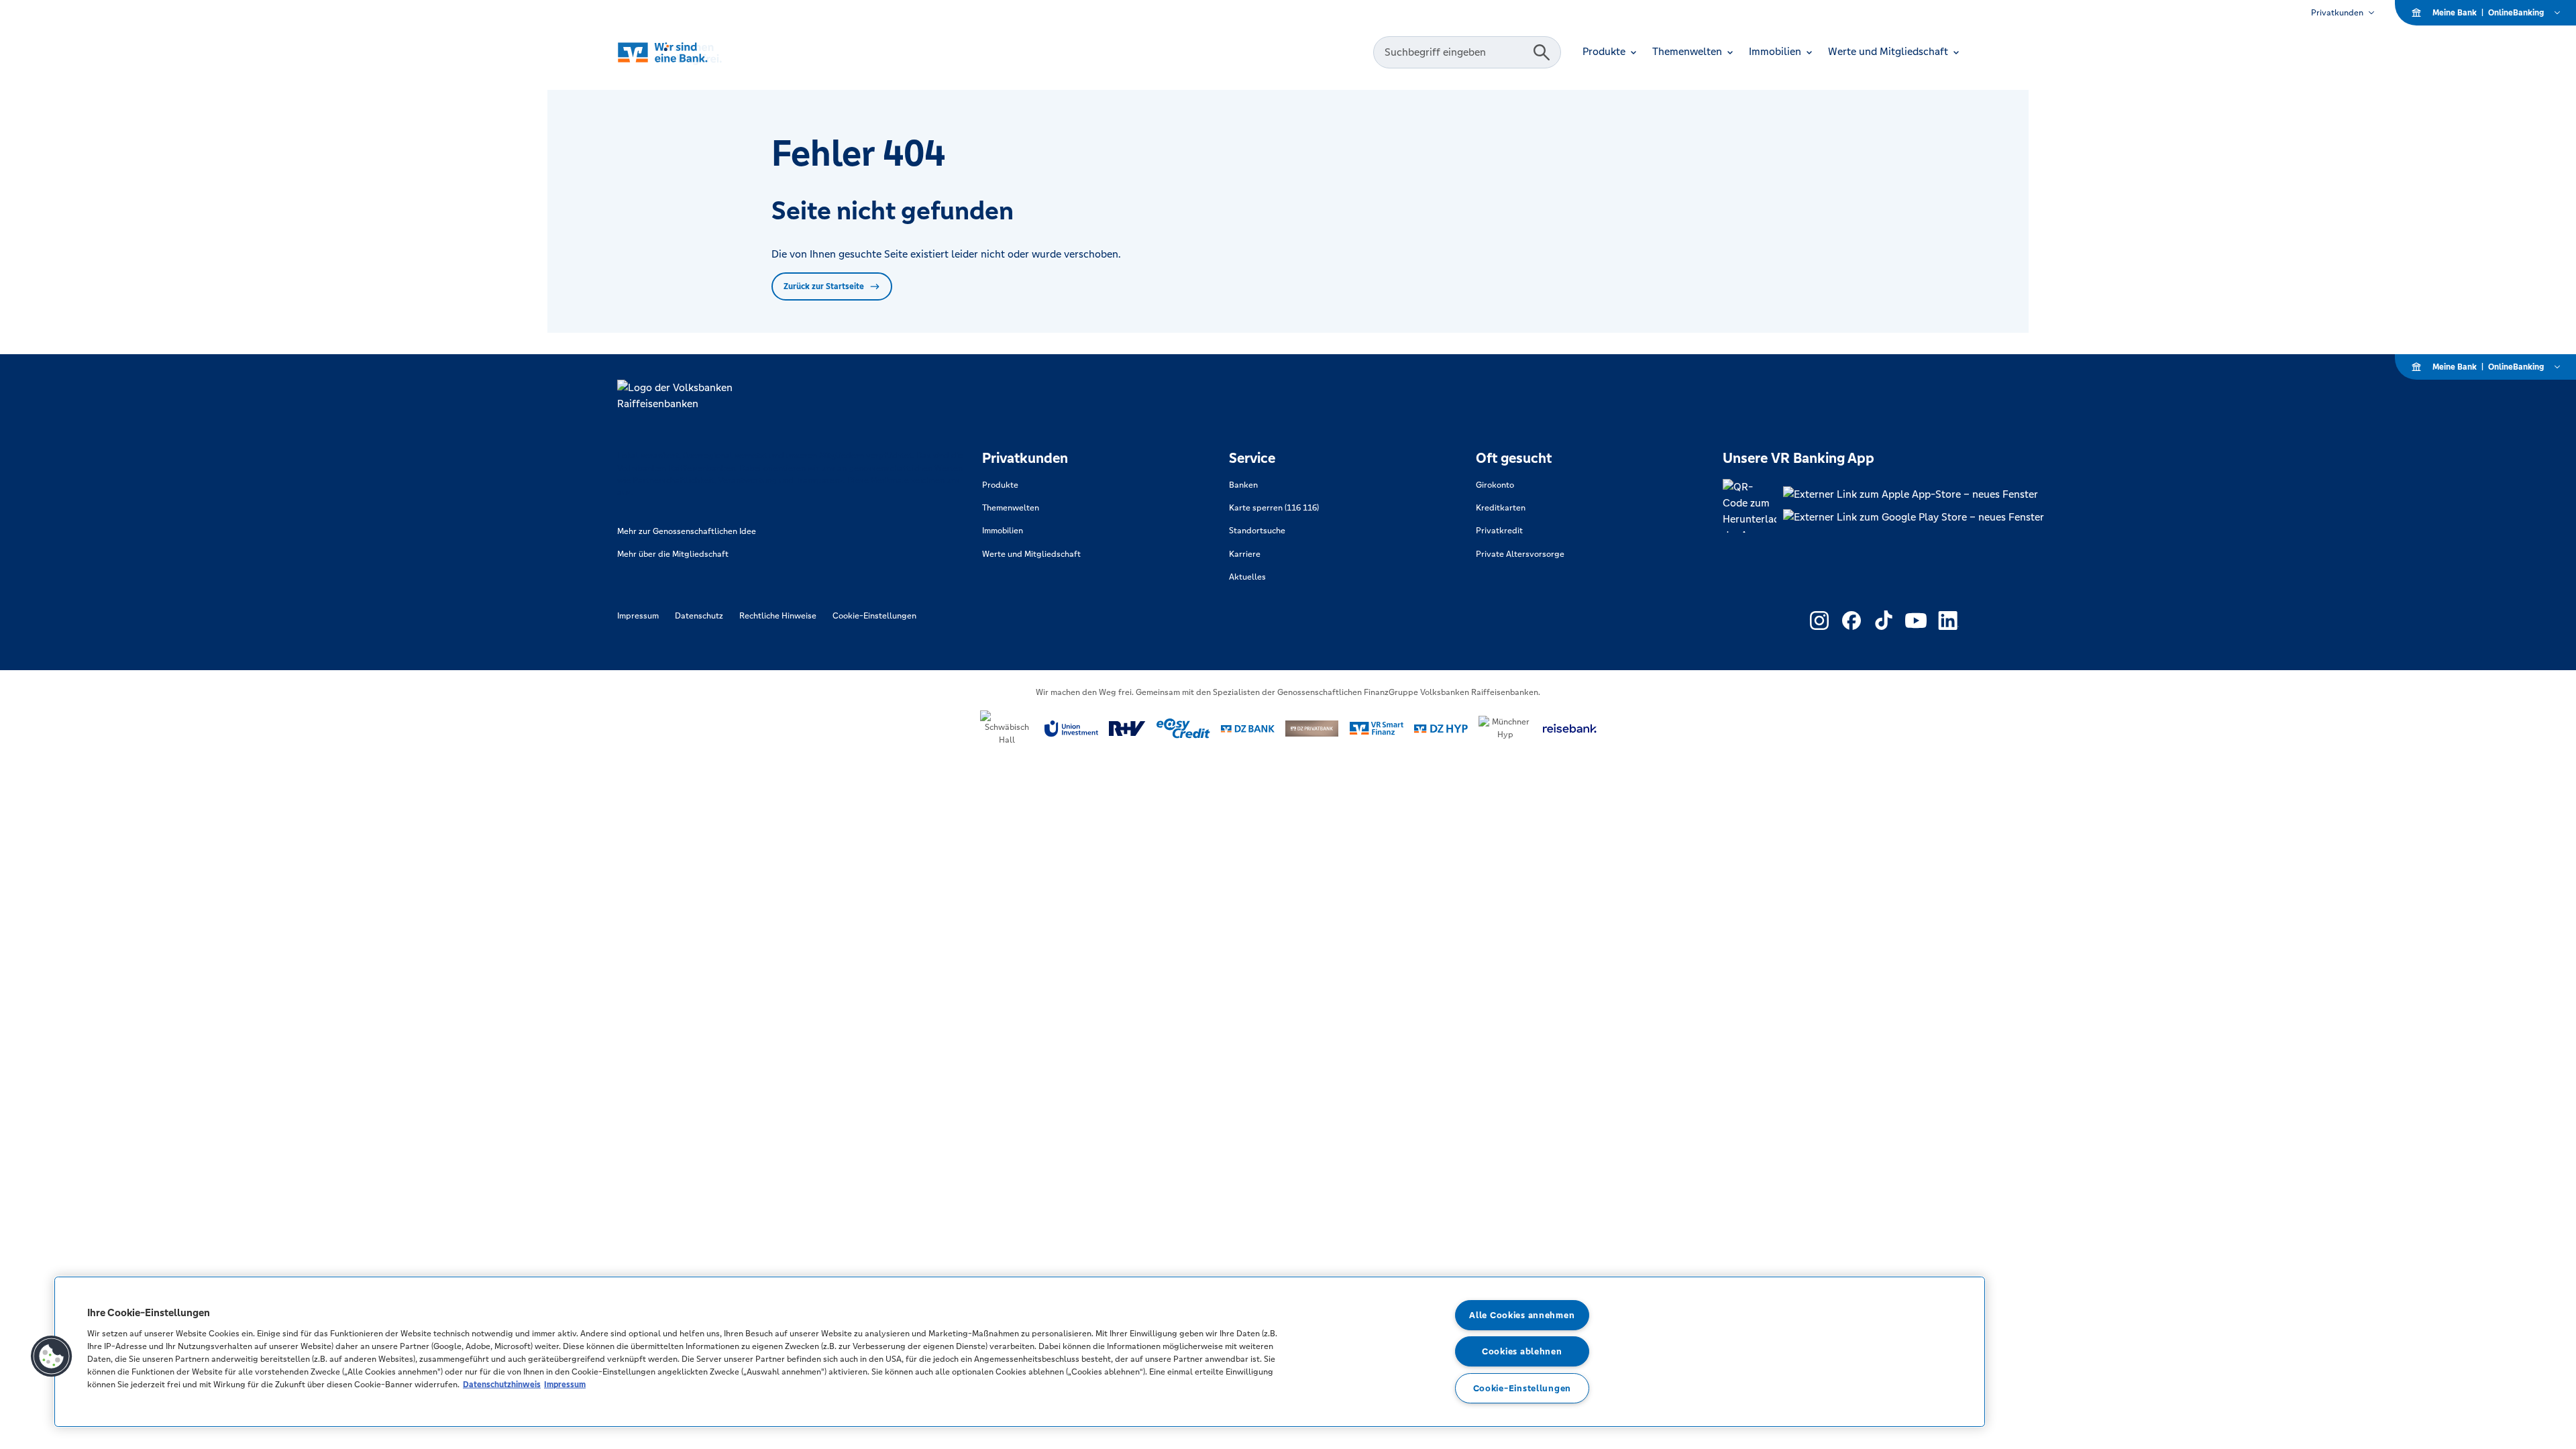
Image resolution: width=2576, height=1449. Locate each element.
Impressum (638, 616)
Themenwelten (1011, 508)
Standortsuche (1257, 531)
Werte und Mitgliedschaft (1031, 554)
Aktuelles (1247, 577)
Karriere (1245, 554)
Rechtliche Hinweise (778, 616)
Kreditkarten (1501, 508)
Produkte (1000, 485)
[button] (52, 1356)
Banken (1243, 485)
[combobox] (1455, 52)
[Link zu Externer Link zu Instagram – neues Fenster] (1819, 621)
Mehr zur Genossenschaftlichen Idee (687, 531)
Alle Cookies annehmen (1522, 1315)
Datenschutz (699, 616)
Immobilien (1003, 531)
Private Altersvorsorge (1520, 554)
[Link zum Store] (1914, 494)
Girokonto (1495, 485)
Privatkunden (2337, 13)
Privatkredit (1499, 531)
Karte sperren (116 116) (1274, 508)
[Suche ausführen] (1542, 52)
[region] (1020, 1352)
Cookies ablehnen (1522, 1351)
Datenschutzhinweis (502, 1384)
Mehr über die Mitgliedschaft (673, 554)
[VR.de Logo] (689, 53)
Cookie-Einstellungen (874, 616)
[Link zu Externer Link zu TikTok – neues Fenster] (1884, 621)
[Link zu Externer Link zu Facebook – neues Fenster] (1851, 621)
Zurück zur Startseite (824, 286)
